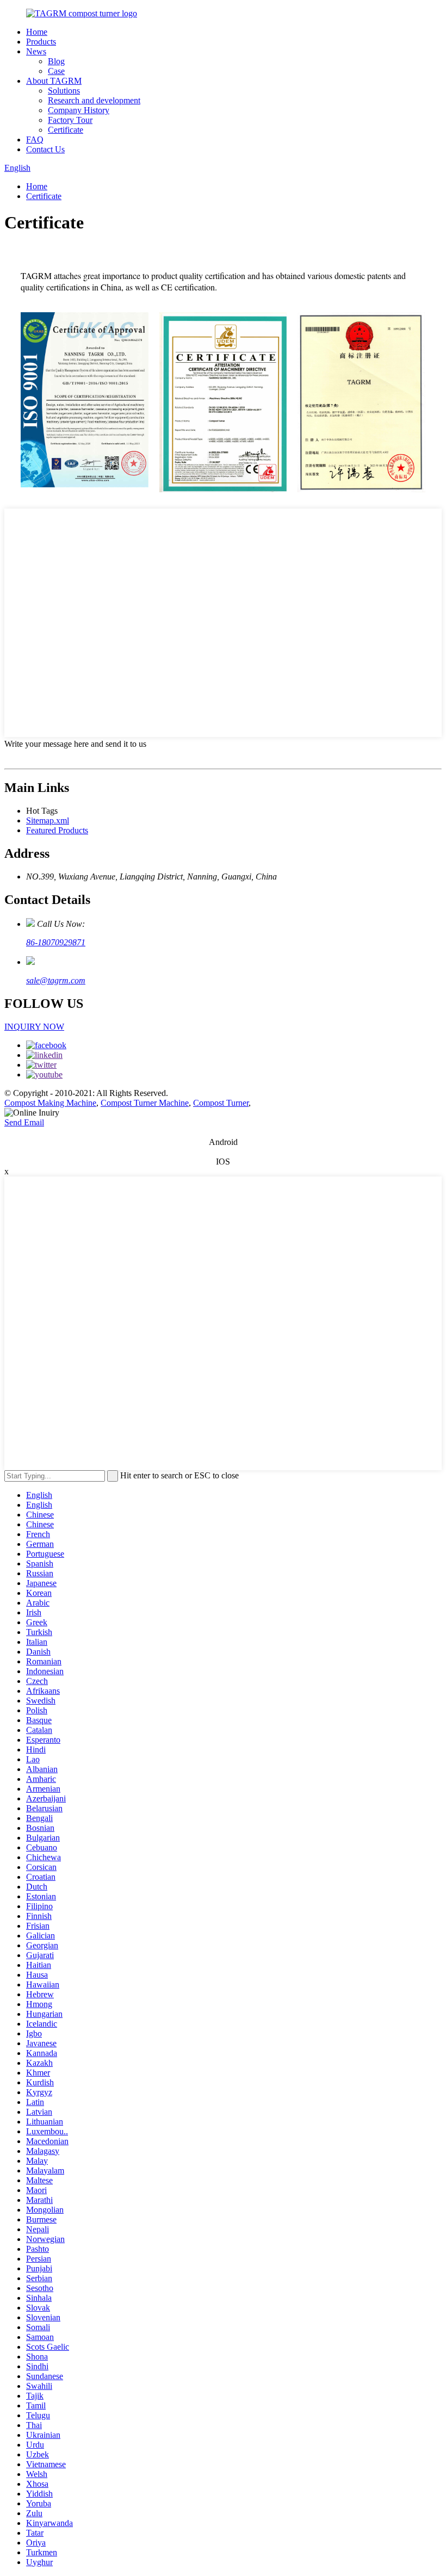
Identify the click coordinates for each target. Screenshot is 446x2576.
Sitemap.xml (48, 821)
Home (37, 32)
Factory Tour (70, 120)
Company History (79, 110)
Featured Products (57, 830)
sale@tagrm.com (56, 980)
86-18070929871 (56, 942)
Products (41, 42)
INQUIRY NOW (34, 1027)
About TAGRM (54, 81)
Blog (56, 61)
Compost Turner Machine (145, 1103)
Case (56, 71)
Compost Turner (221, 1103)
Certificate (66, 130)
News (36, 51)
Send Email (24, 1122)
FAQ (35, 140)
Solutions (64, 91)
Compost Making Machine (50, 1103)
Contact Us (45, 149)
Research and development (94, 100)
